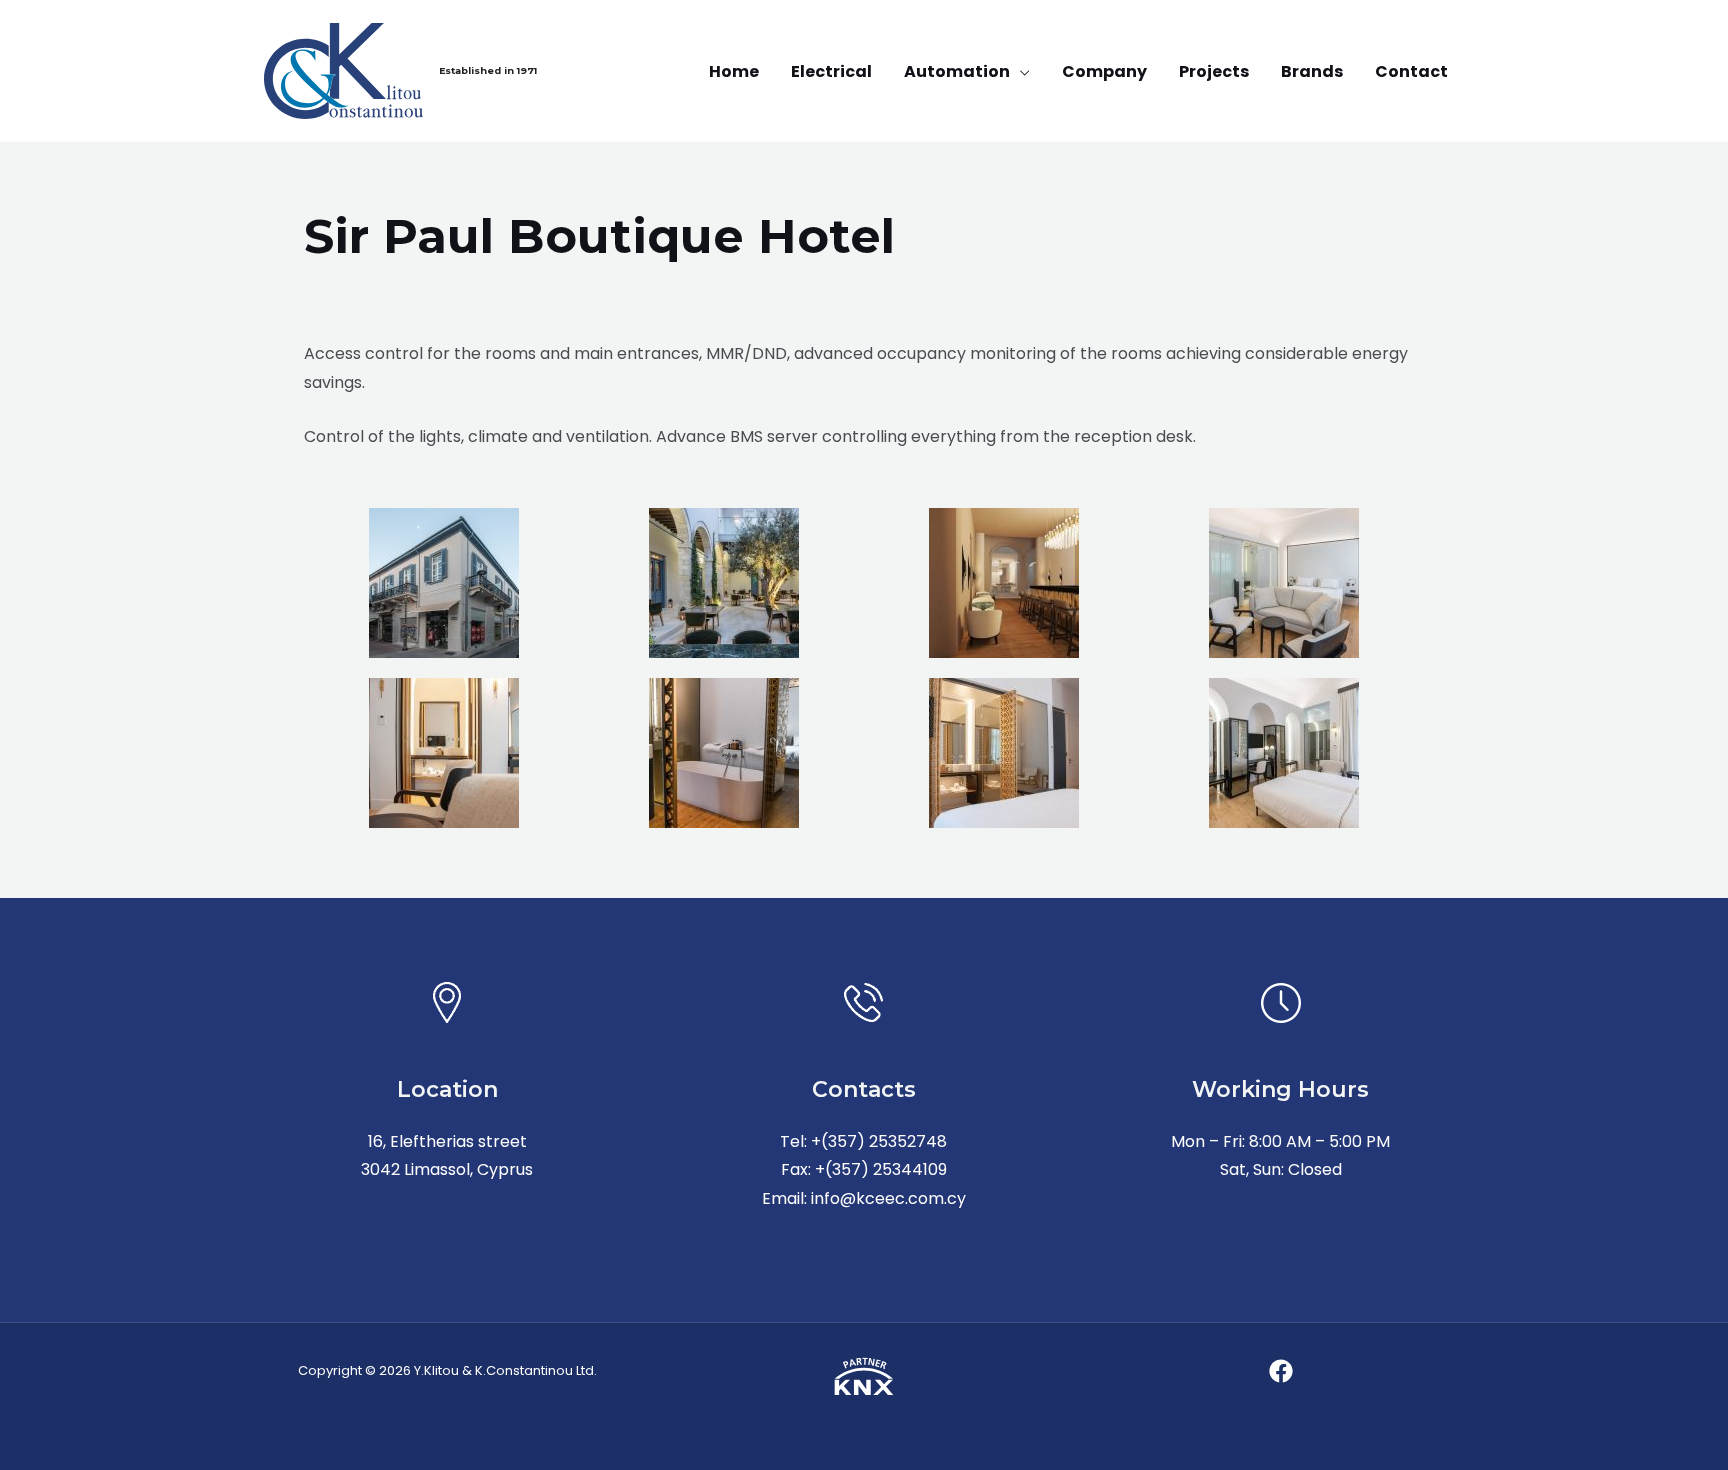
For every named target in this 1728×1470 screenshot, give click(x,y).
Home (734, 71)
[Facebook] (1281, 1371)
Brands (1312, 71)
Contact (1411, 71)
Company (1104, 71)
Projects (1214, 71)
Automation (957, 71)
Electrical (831, 71)
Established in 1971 (488, 70)
